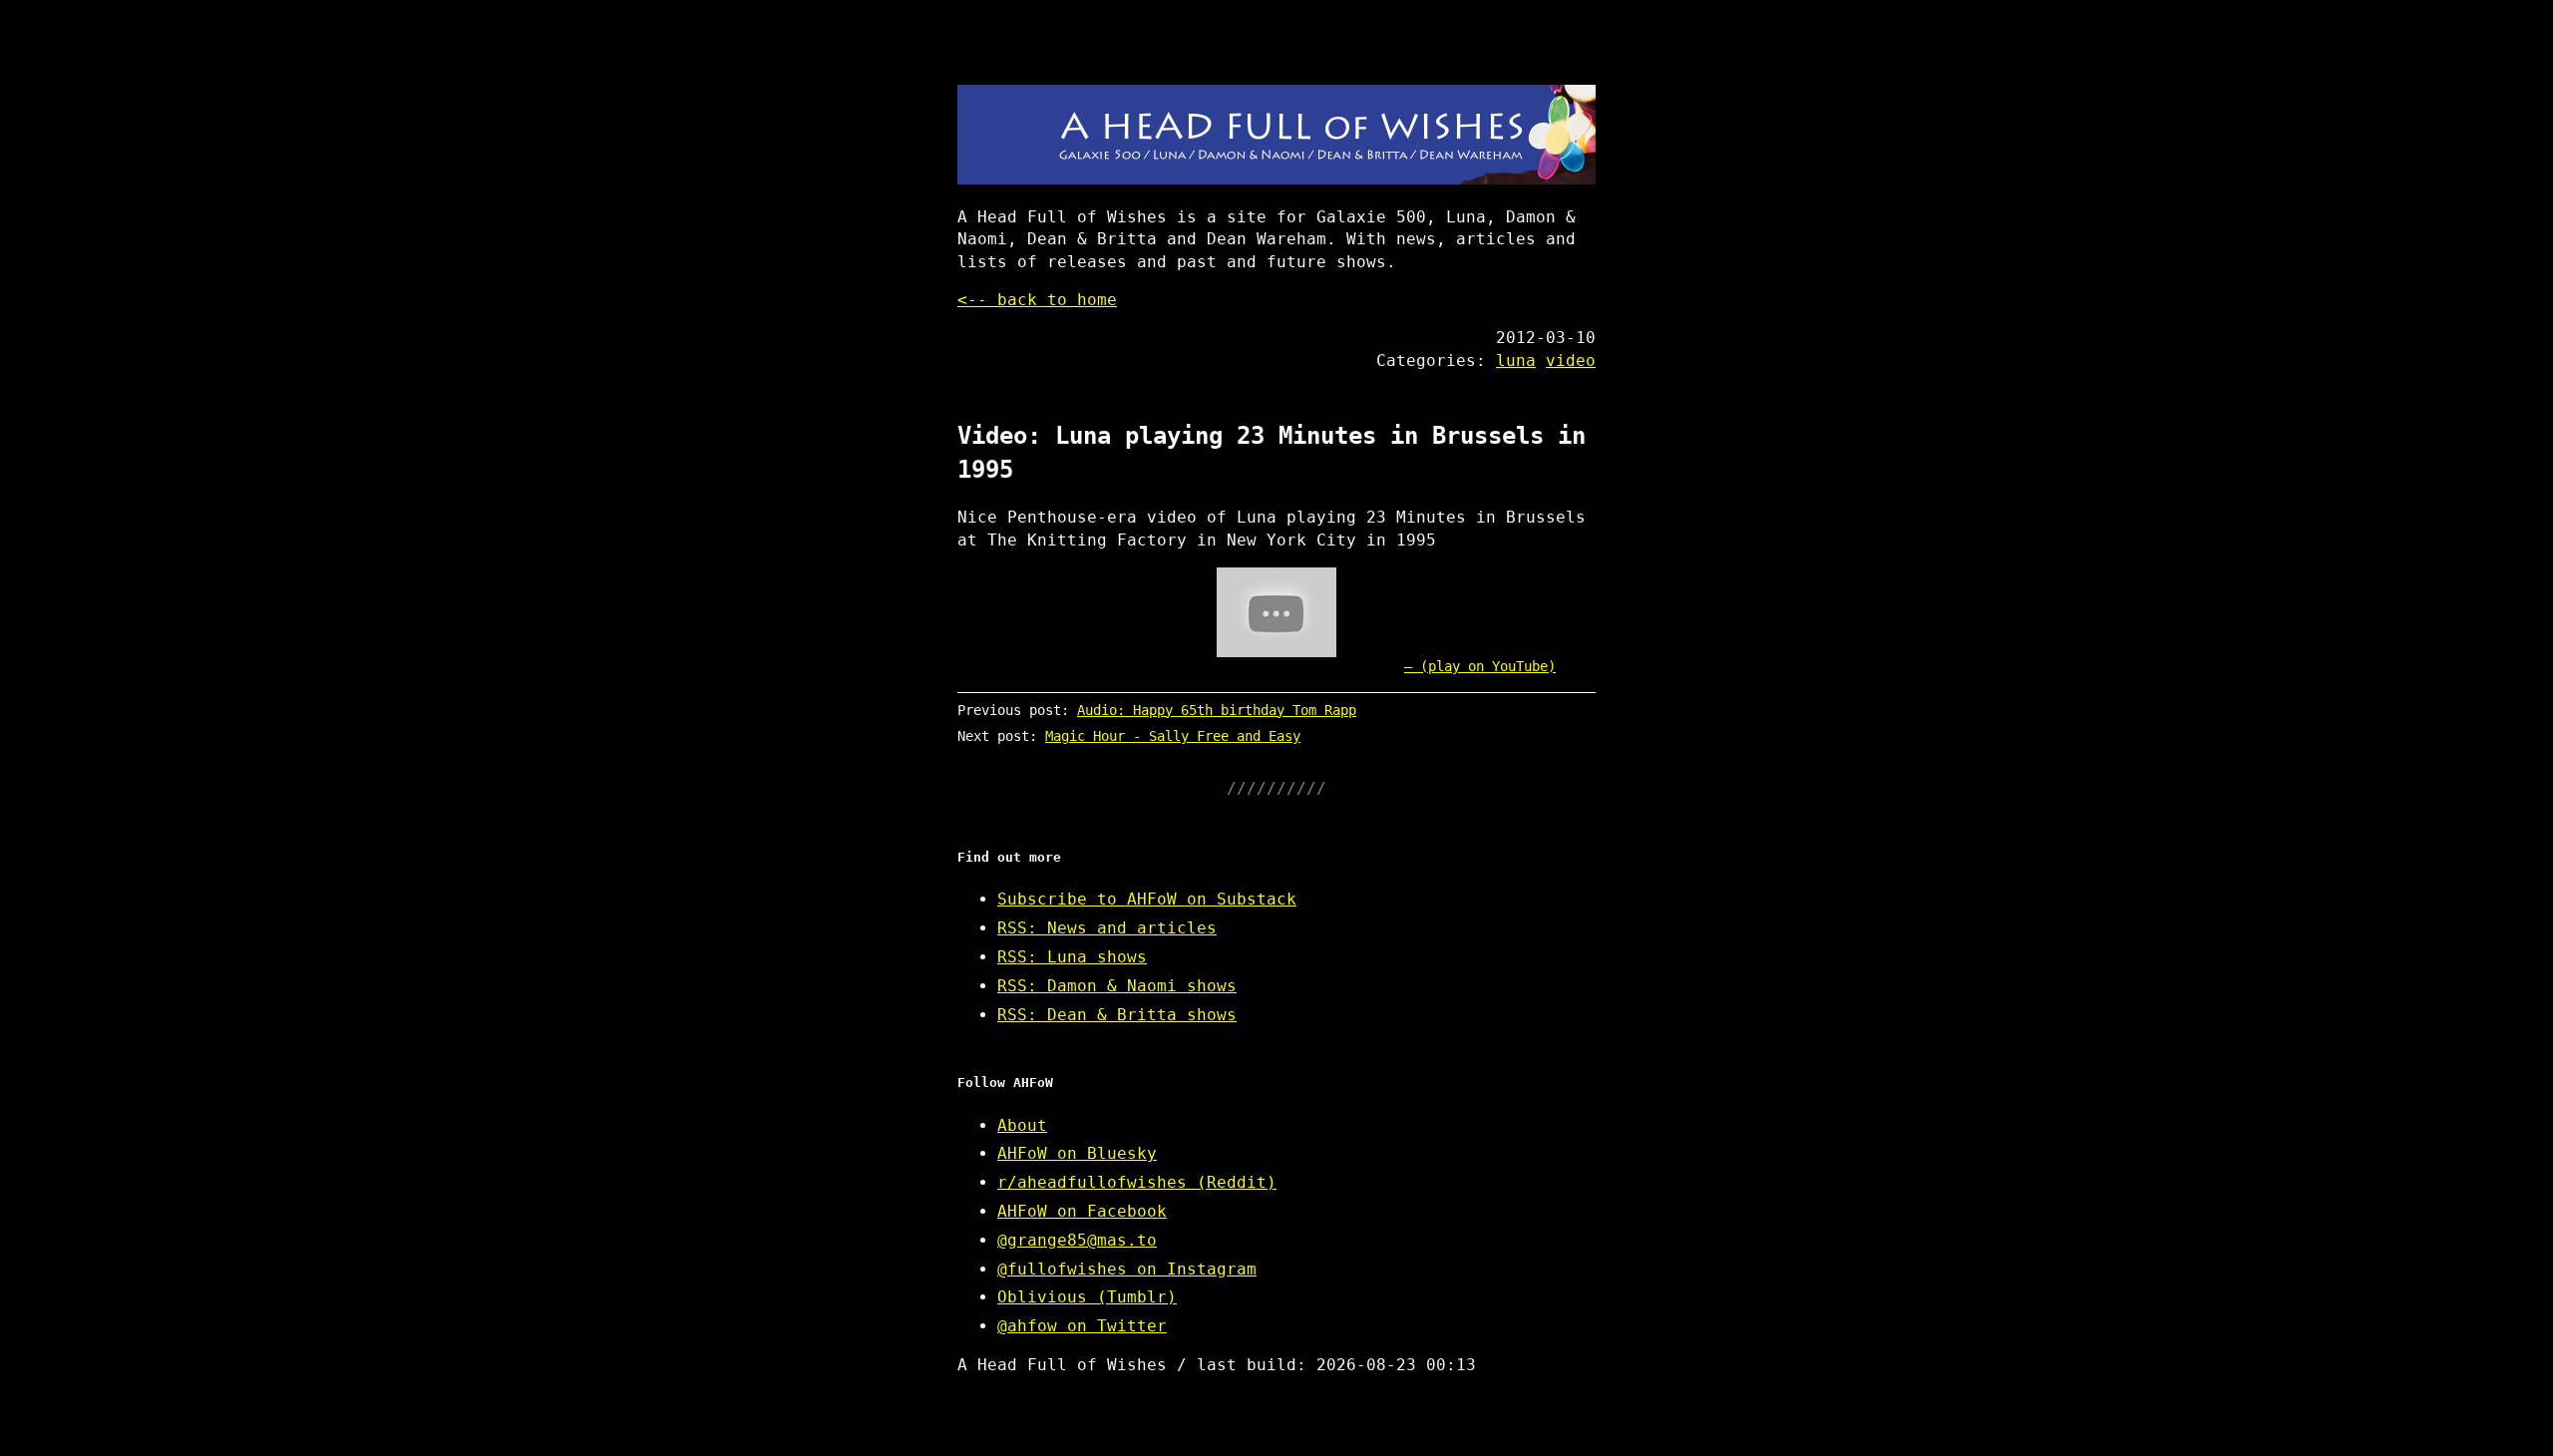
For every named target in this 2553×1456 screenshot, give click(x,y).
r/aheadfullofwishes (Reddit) (1137, 1182)
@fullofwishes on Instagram (1127, 1269)
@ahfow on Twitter (1082, 1326)
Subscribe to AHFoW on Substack (1147, 899)
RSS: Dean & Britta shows (1117, 1015)
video (1571, 361)
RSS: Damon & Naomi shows (1117, 986)
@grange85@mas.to (1077, 1240)
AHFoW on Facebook (1082, 1211)
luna (1516, 361)
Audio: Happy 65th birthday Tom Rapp (1217, 710)
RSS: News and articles (1107, 928)
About (1022, 1125)
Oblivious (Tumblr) (1087, 1297)
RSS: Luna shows (1072, 957)
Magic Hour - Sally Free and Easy (1173, 736)
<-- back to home (1037, 300)
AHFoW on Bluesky (1077, 1153)
